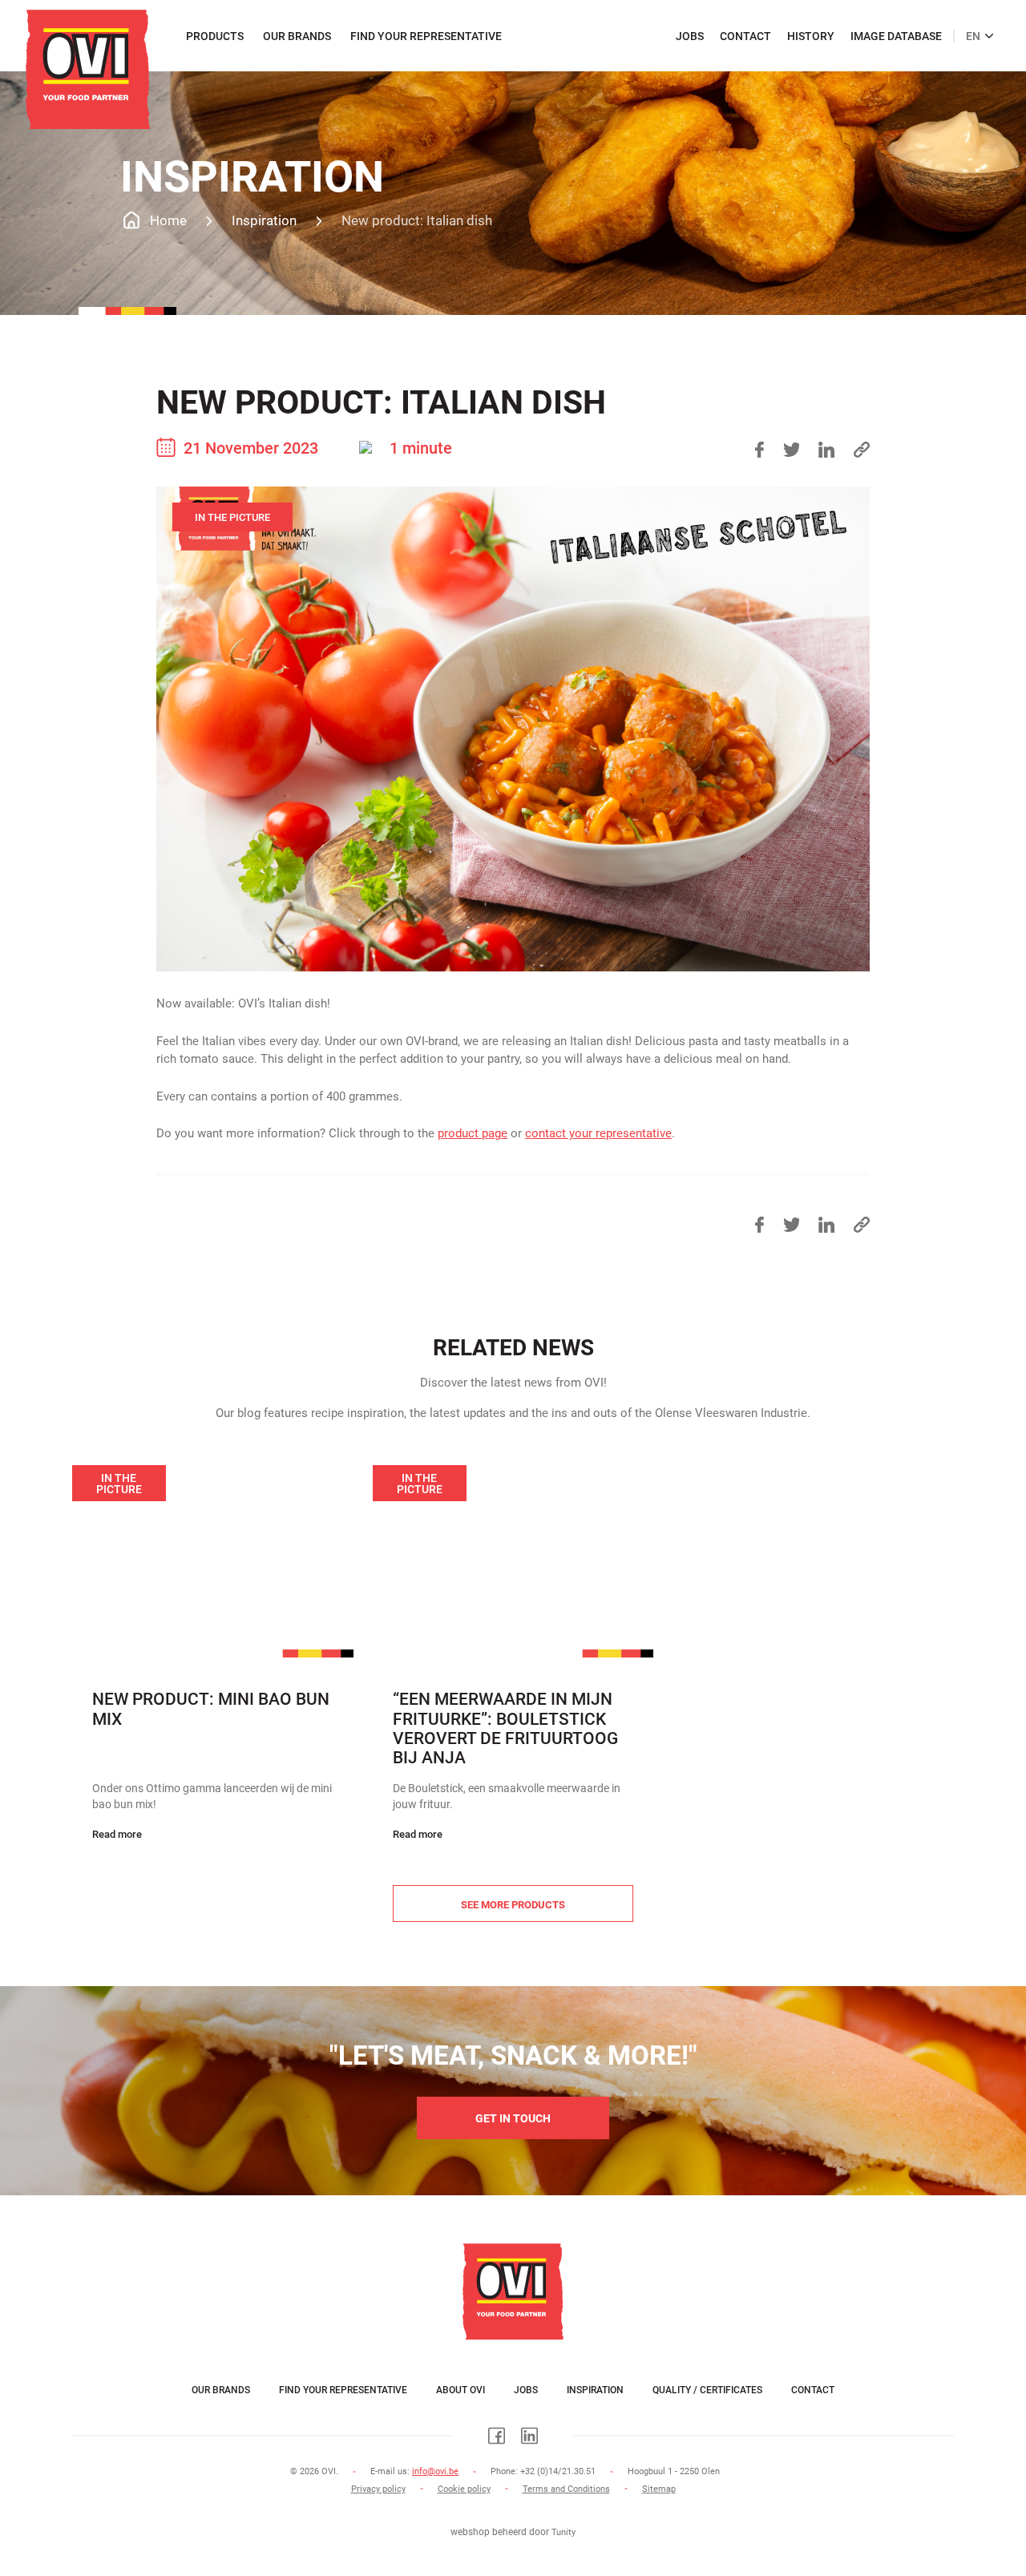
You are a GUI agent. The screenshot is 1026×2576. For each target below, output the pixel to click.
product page (473, 1133)
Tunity (563, 2532)
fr (967, 28)
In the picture (232, 517)
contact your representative (598, 1133)
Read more (117, 1834)
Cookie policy (464, 2489)
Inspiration (595, 2390)
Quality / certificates (707, 2390)
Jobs (690, 36)
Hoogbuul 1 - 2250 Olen (674, 2471)
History (811, 36)
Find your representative (426, 36)
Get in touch (513, 2118)
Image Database (896, 36)
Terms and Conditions (566, 2489)
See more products (513, 1905)
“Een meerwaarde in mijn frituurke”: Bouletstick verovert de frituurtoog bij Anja (505, 1728)
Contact (745, 36)
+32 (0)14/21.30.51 (558, 2471)
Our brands (297, 36)
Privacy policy (378, 2489)
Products (215, 36)
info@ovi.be (435, 2471)
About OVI (460, 2390)
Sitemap (659, 2489)
